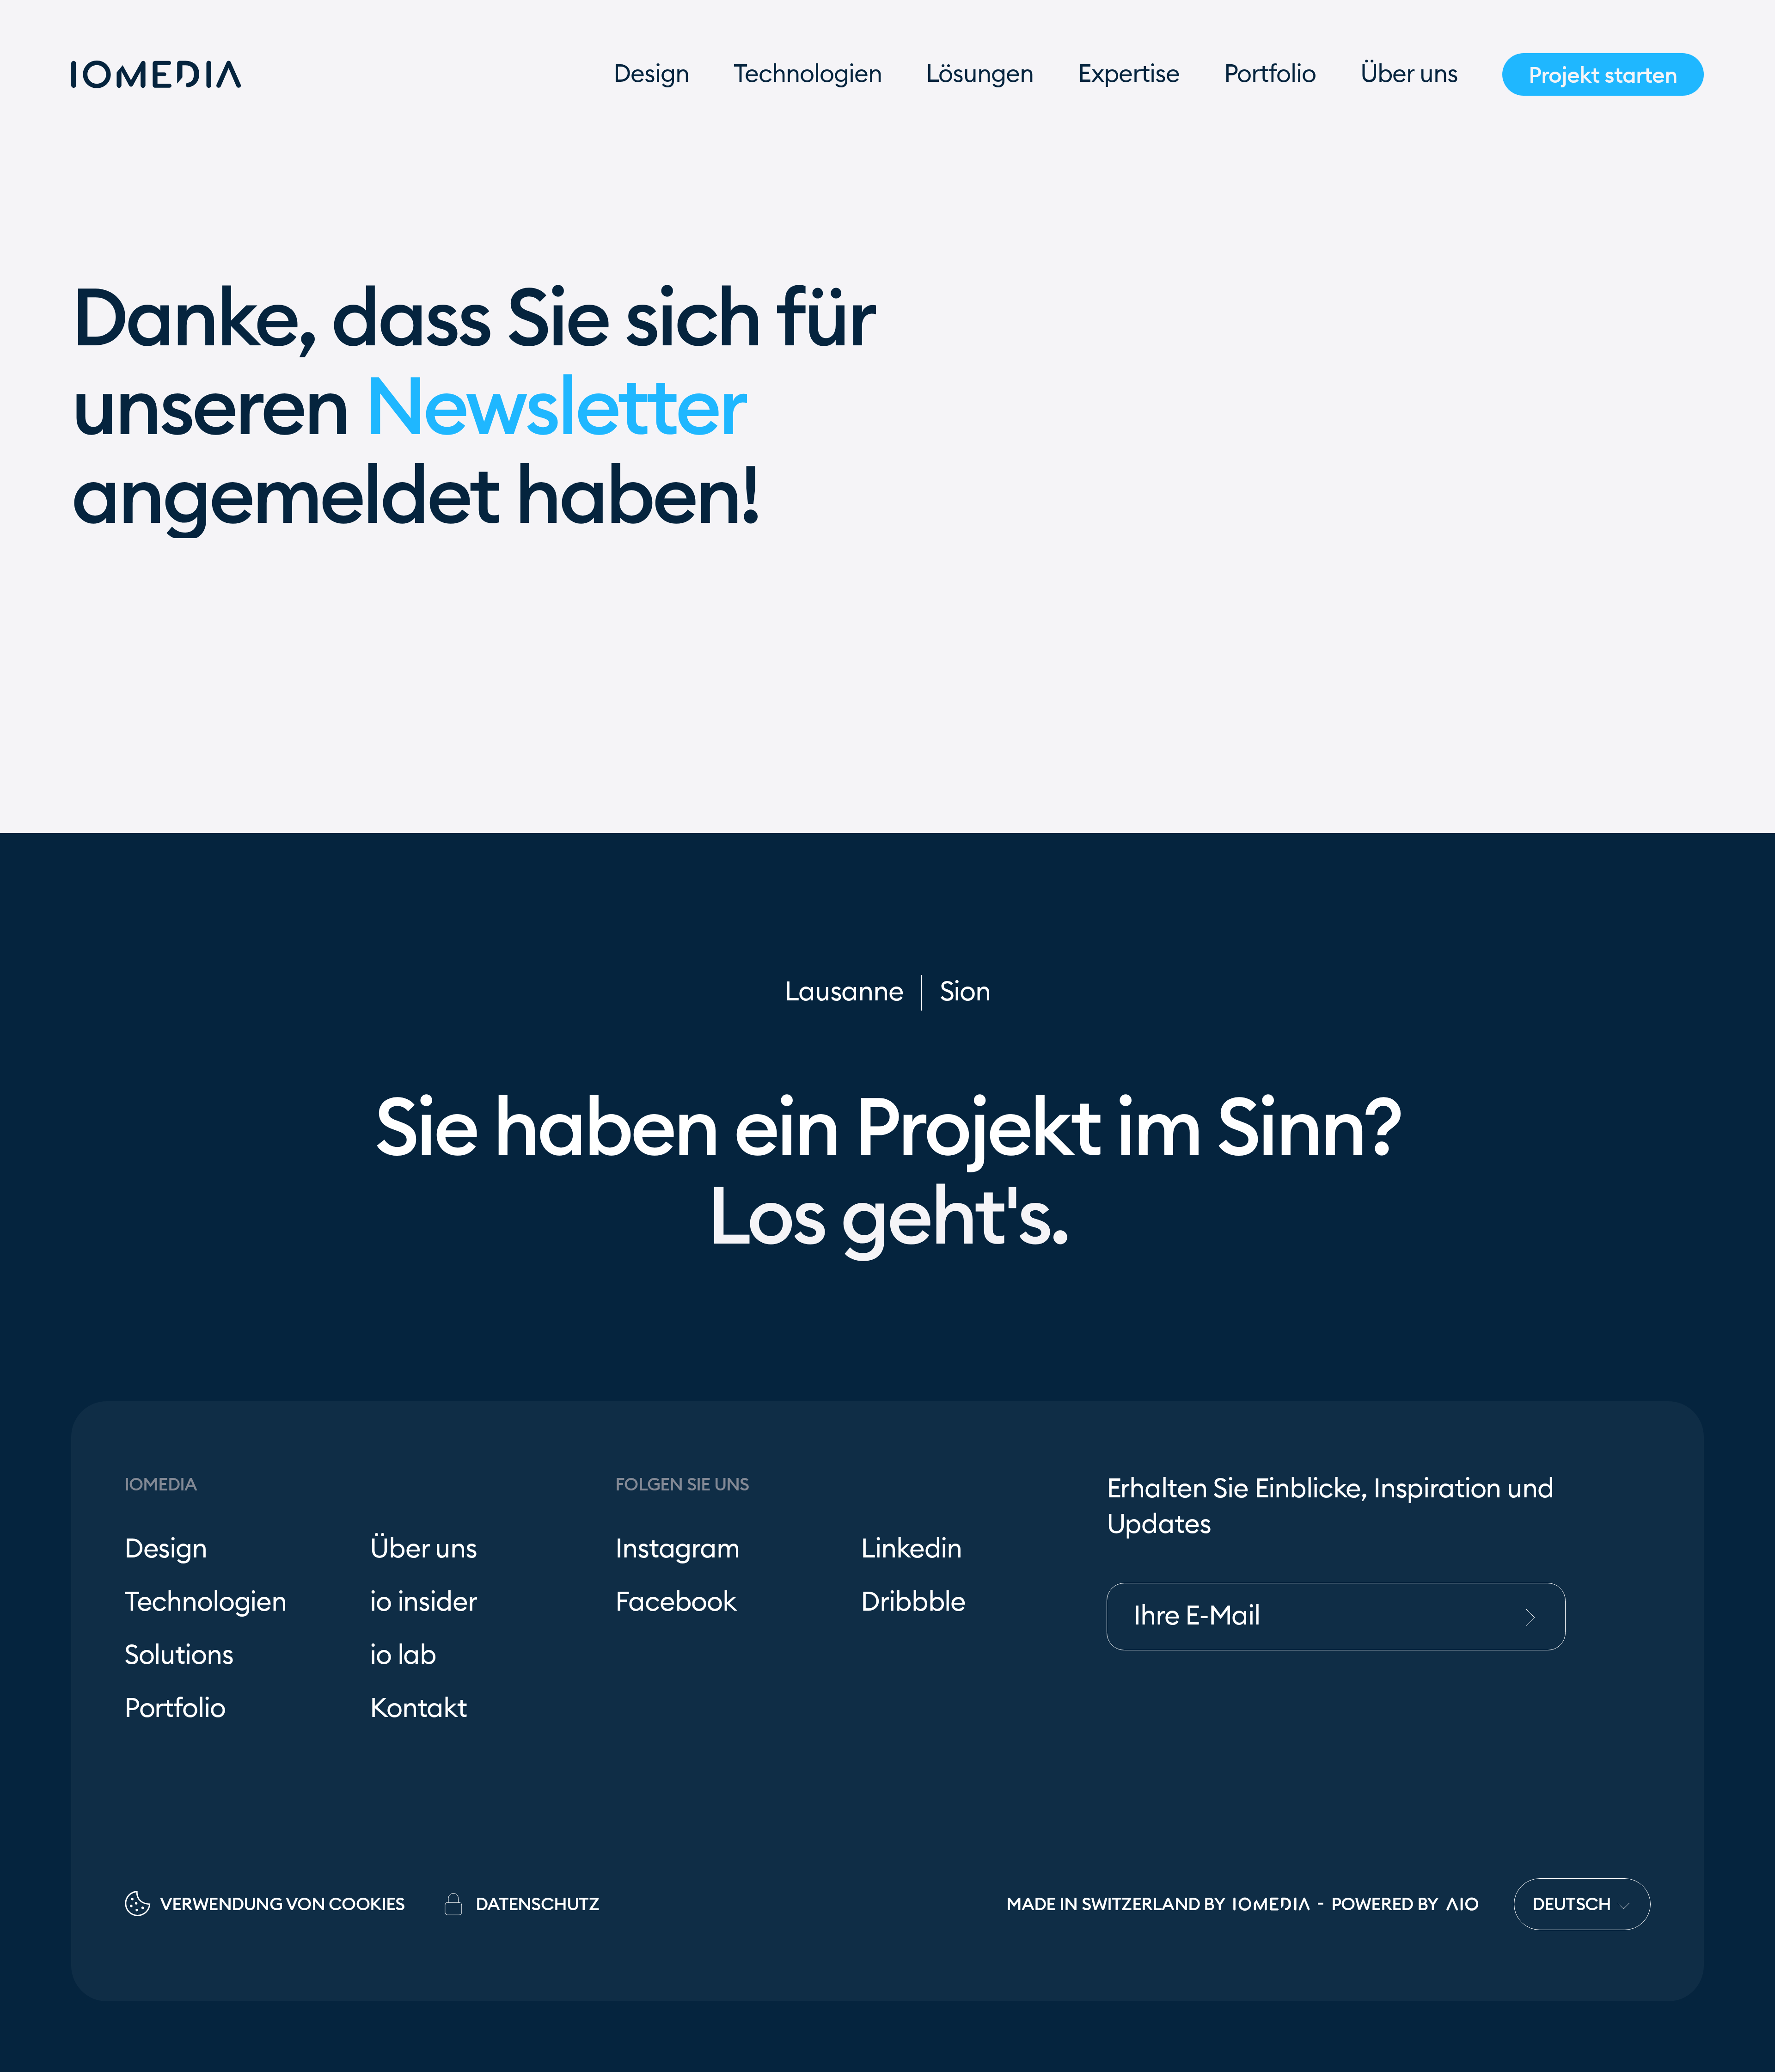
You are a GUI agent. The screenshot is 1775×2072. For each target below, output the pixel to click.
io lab (403, 1656)
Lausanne (844, 992)
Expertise (1129, 74)
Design (651, 74)
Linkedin (911, 1549)
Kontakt (418, 1709)
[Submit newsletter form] (1542, 1617)
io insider (423, 1603)
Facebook (676, 1603)
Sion (965, 992)
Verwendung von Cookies (282, 1904)
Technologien (808, 74)
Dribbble (913, 1603)
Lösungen (980, 74)
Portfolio (1270, 74)
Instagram (677, 1549)
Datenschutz (537, 1904)
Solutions (179, 1656)
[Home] (156, 74)
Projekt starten (1603, 75)
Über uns (1409, 74)
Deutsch (1574, 1904)
